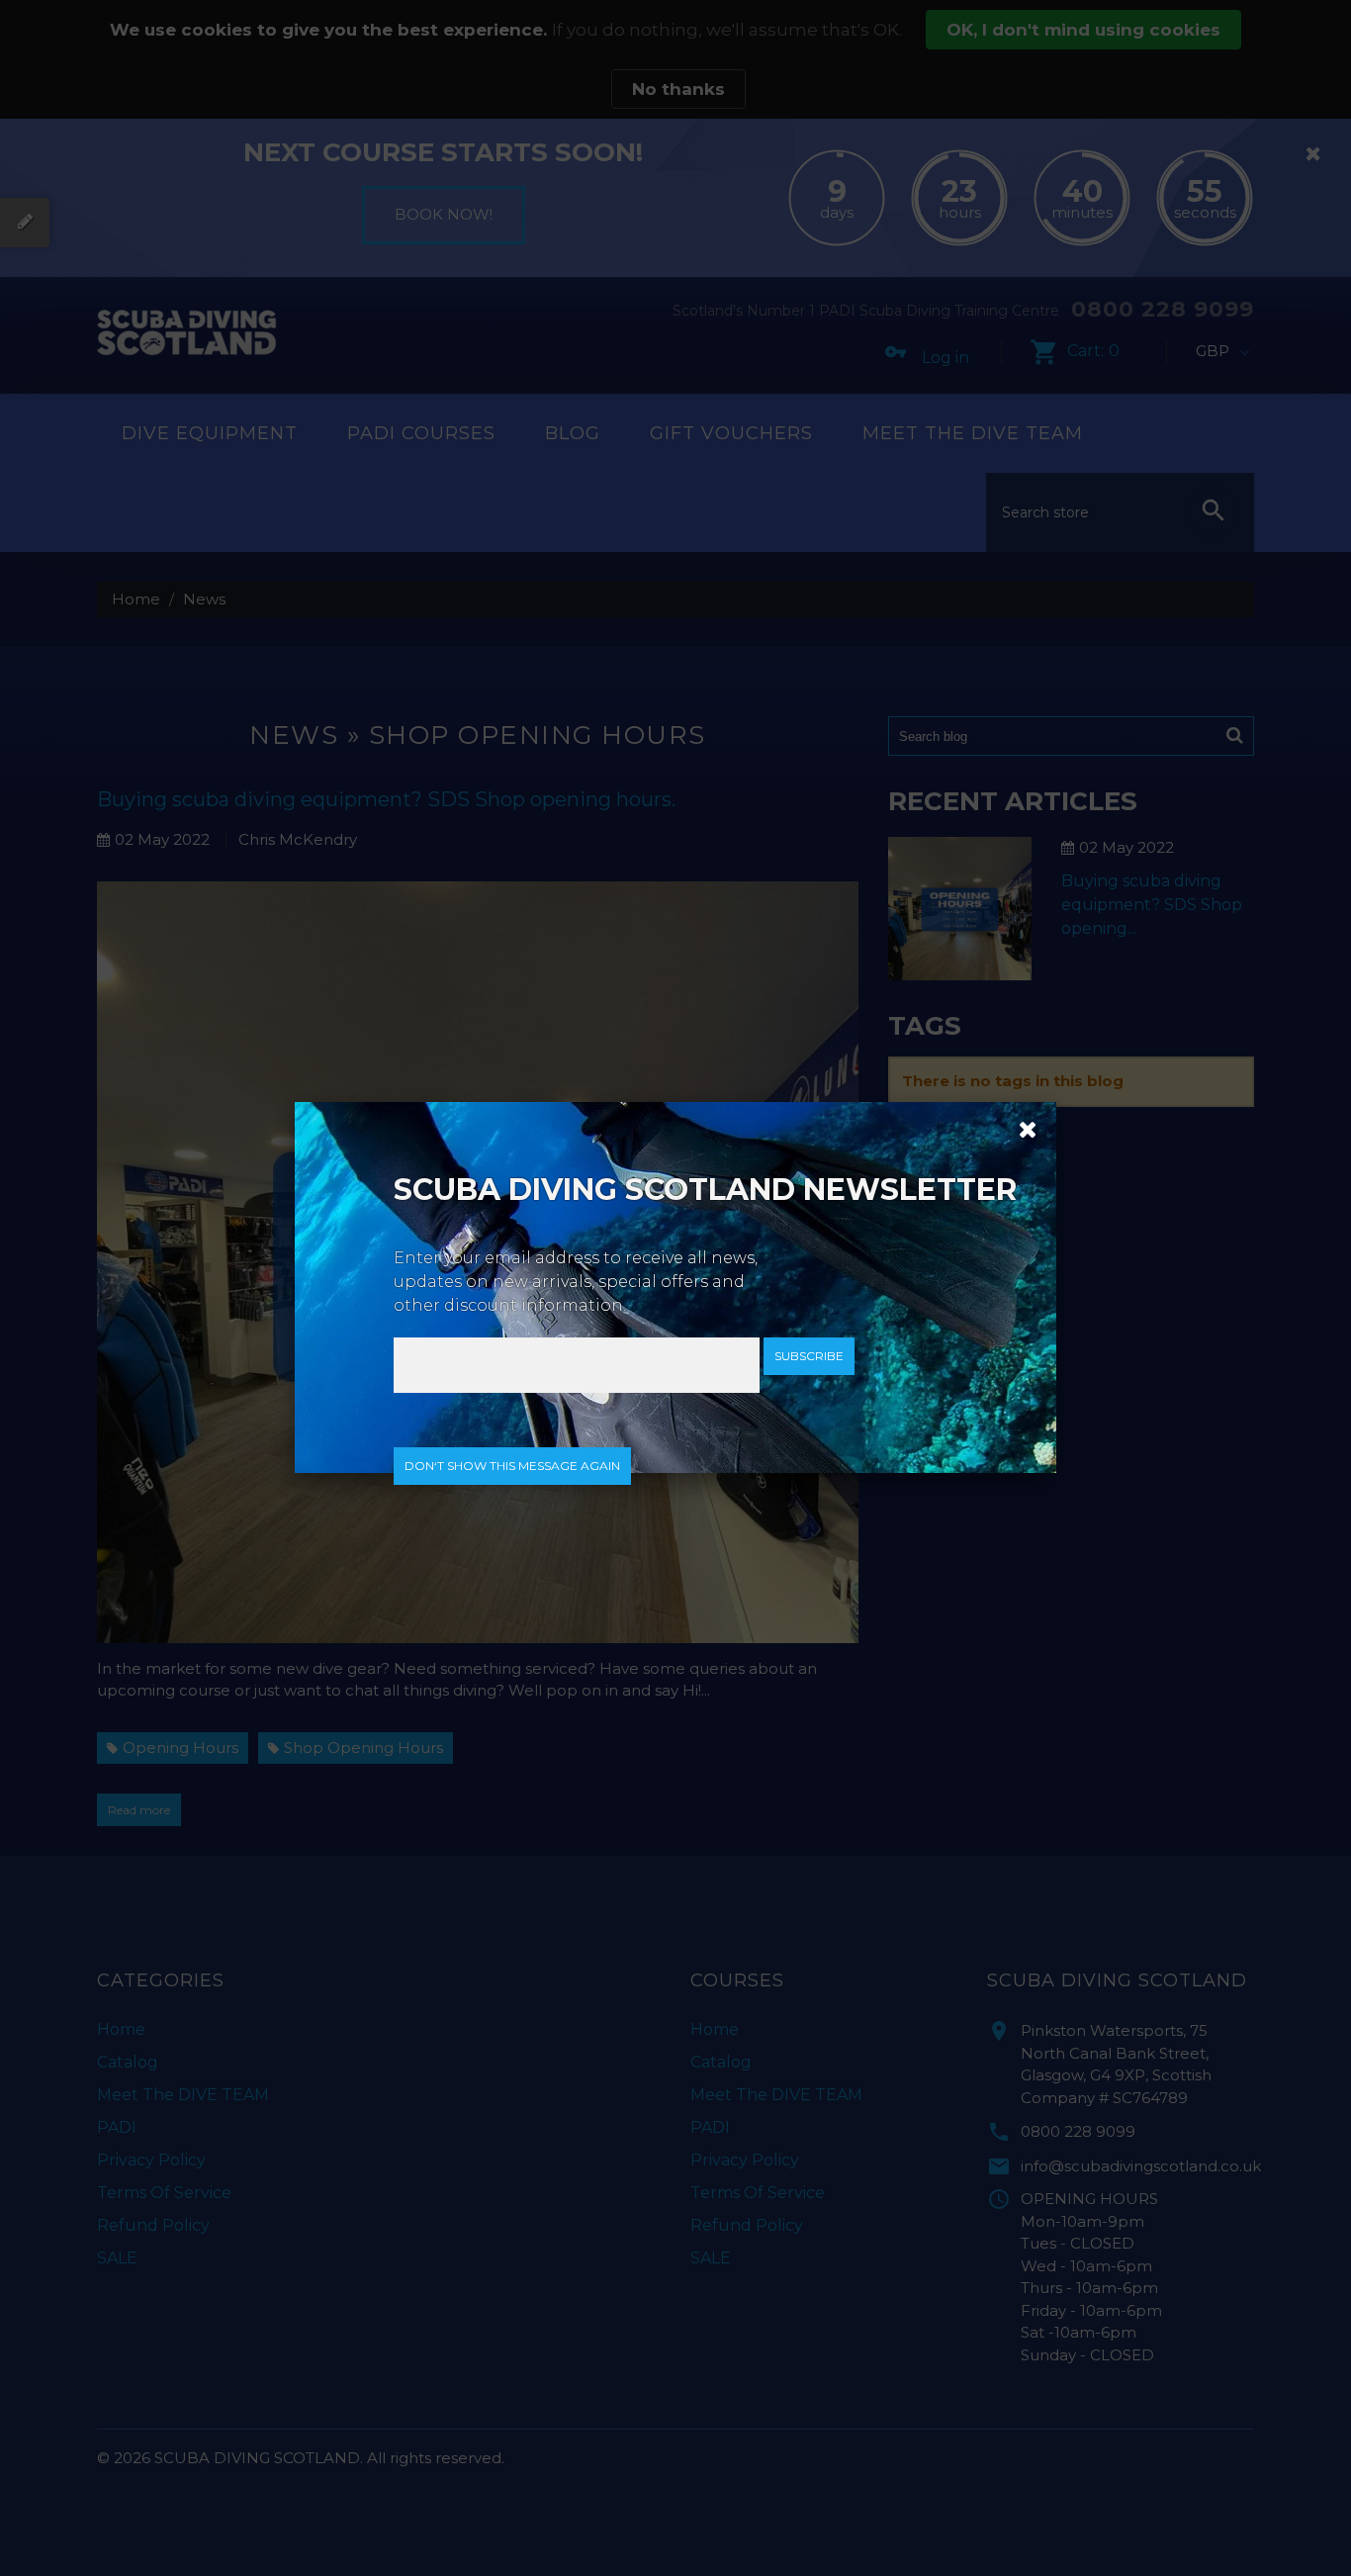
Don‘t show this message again (512, 1466)
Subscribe (809, 1356)
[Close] (1021, 1128)
